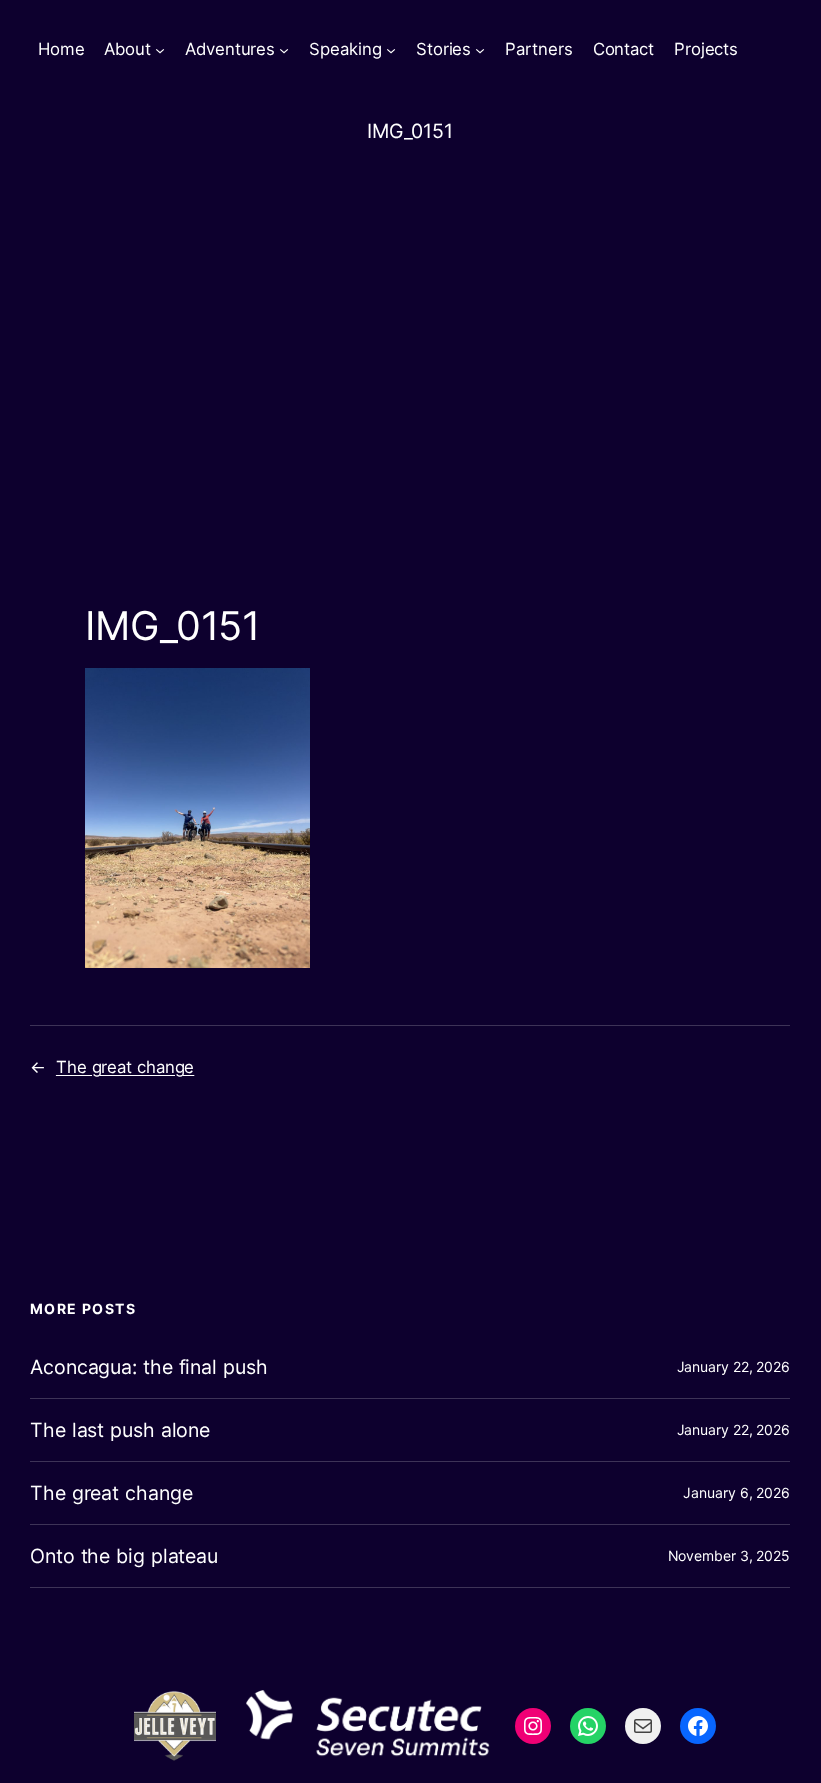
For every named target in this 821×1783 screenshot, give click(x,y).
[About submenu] (160, 50)
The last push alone (120, 1430)
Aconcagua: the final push (149, 1367)
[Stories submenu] (480, 50)
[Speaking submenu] (391, 50)
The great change (125, 1067)
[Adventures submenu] (284, 50)
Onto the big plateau (124, 1556)
